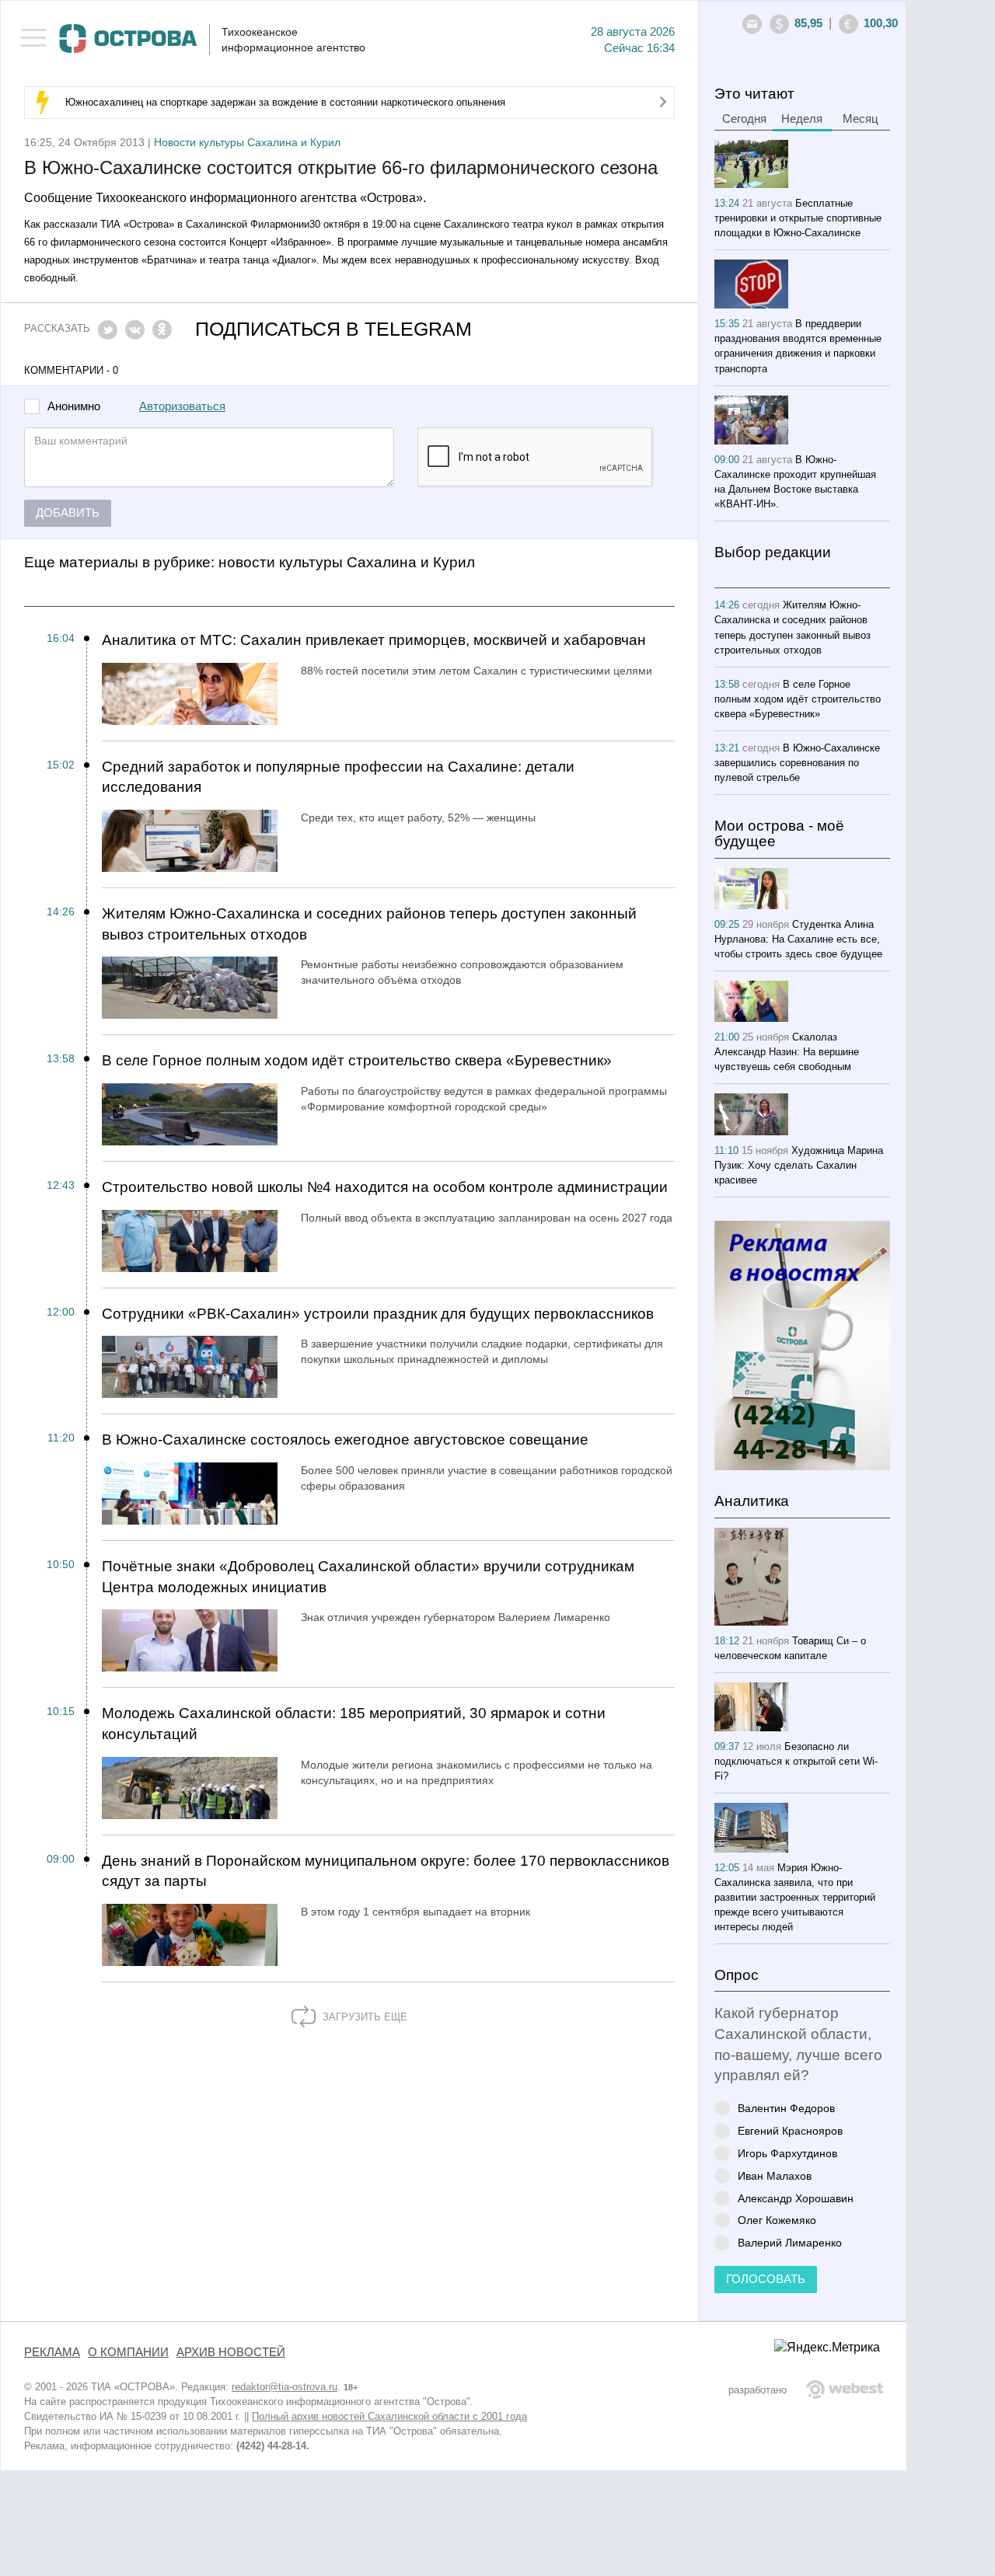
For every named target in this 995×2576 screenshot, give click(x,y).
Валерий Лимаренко (790, 2242)
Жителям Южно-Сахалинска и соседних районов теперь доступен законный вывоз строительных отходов (369, 924)
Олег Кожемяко (777, 2220)
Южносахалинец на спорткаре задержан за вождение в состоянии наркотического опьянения (285, 102)
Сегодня (744, 119)
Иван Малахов (775, 2175)
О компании (128, 2352)
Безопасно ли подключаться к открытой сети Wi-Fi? (796, 1761)
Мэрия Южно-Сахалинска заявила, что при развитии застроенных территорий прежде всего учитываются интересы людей (795, 1897)
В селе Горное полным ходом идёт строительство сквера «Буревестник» (357, 1060)
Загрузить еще (363, 2017)
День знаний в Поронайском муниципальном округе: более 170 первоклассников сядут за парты (386, 1871)
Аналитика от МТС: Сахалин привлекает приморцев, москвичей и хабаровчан (374, 640)
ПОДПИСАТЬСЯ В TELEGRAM (333, 329)
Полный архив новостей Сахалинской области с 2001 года (389, 2416)
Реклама (52, 2352)
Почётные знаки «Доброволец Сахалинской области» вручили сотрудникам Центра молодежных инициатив (368, 1577)
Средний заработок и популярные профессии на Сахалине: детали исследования (338, 777)
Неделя (802, 119)
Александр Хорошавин (796, 2198)
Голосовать (766, 2279)
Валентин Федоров (786, 2108)
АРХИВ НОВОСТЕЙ (231, 2352)
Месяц (861, 119)
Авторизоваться (182, 406)
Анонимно (74, 407)
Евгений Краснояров (790, 2130)
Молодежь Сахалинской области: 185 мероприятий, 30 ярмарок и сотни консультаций (354, 1724)
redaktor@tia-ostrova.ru (285, 2387)
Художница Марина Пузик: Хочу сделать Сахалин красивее (799, 1165)
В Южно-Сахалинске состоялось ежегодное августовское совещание (345, 1440)
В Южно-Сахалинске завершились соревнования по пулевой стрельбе (797, 763)
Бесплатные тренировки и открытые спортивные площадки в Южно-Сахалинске (798, 218)
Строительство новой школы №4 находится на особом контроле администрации (385, 1187)
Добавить (68, 513)
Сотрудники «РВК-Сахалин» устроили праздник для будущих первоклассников (378, 1314)
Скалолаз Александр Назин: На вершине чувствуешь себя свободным (787, 1052)
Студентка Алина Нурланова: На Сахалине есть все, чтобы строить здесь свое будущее (798, 939)
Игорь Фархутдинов (787, 2153)
